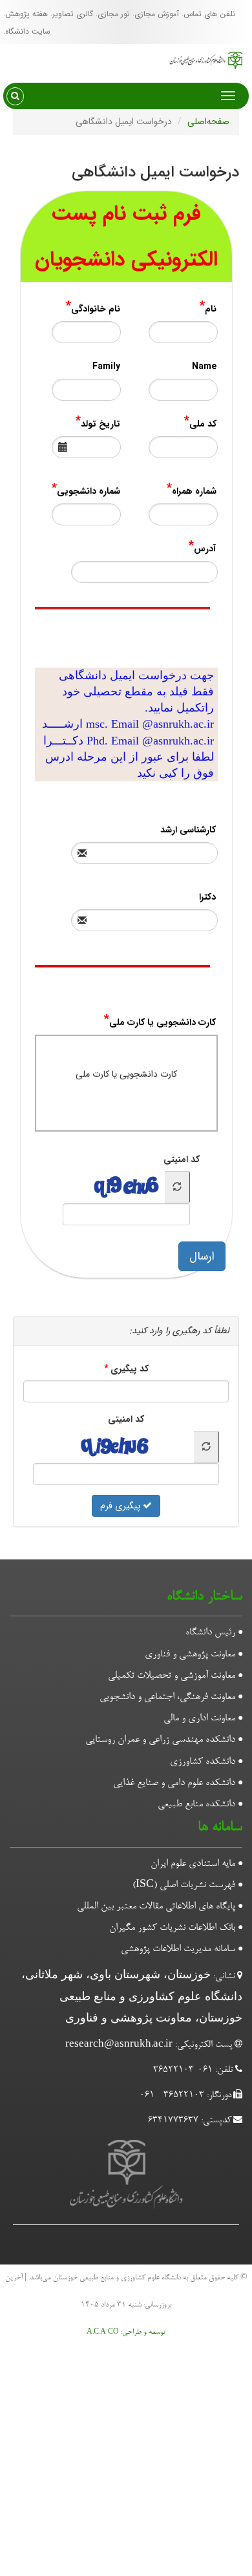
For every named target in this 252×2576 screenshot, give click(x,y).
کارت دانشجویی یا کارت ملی (126, 1074)
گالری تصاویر (73, 14)
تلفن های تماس (210, 14)
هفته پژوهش (26, 14)
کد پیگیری (130, 1369)
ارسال (208, 1256)
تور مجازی (114, 14)
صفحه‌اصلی (208, 121)
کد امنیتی (188, 1159)
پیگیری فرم (121, 1506)
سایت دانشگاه (28, 31)
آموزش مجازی (157, 14)
